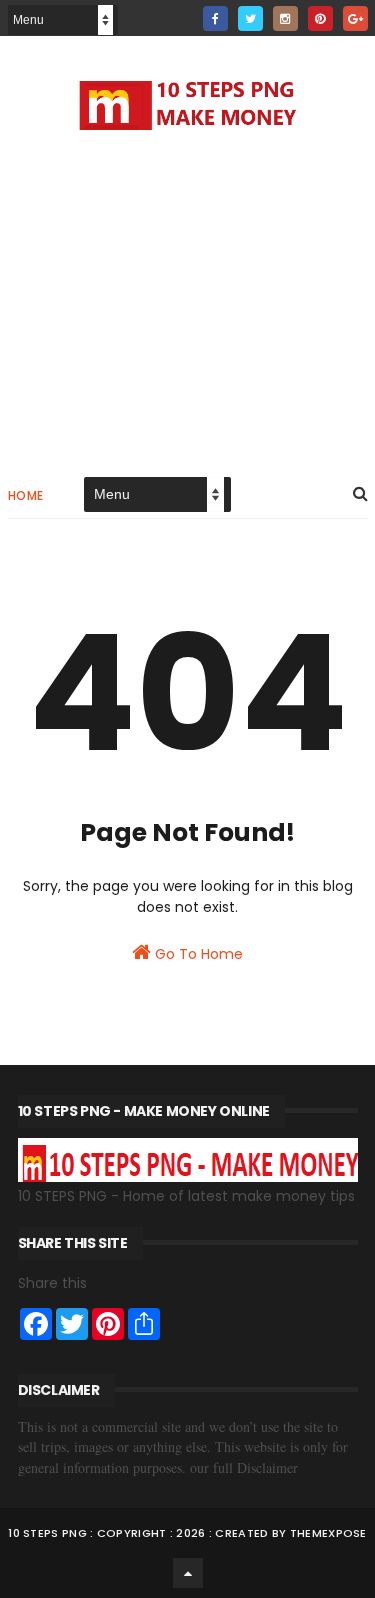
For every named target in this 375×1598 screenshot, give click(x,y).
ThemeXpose (328, 1533)
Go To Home (197, 954)
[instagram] (285, 18)
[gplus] (355, 18)
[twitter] (250, 18)
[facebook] (215, 18)
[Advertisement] (188, 300)
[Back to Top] (188, 1573)
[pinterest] (320, 18)
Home (26, 495)
